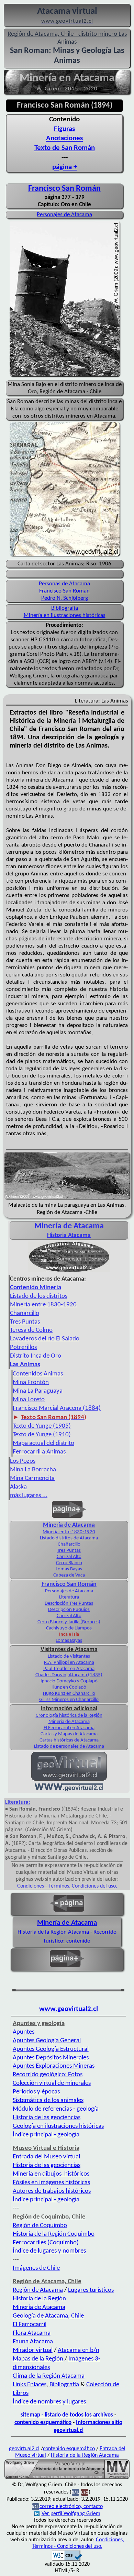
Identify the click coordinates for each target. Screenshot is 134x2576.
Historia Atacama (69, 1235)
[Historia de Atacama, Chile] (69, 1272)
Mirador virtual (33, 2350)
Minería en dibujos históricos (51, 2174)
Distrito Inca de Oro (36, 1356)
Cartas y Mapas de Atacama (69, 1734)
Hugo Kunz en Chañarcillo (69, 1694)
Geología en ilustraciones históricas (58, 2126)
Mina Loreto (29, 1400)
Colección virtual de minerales (52, 2083)
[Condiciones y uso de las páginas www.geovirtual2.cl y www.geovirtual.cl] (85, 2492)
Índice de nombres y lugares (49, 2402)
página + (65, 167)
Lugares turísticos (91, 2290)
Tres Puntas (25, 1322)
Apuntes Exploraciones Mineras (54, 2066)
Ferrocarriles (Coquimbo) (46, 2243)
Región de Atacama (38, 2290)
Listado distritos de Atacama (69, 1538)
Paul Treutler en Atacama (69, 1669)
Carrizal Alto (69, 1557)
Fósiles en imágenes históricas (51, 2183)
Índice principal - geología (46, 2135)
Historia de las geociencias (47, 2118)
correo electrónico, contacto (71, 2507)
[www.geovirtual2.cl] (69, 1790)
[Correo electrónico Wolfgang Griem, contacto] (75, 2492)
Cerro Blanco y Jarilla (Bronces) (69, 1622)
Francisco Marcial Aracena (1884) (57, 1408)
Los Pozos (23, 1461)
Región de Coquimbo (40, 2226)
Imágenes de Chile (36, 2268)
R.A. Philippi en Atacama (69, 1663)
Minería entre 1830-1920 (43, 1305)
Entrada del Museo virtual (46, 2157)
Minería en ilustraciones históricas (65, 615)
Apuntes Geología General (47, 2041)
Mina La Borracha (33, 1470)
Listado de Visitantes (69, 1656)
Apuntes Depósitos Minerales (51, 2058)
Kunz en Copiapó (69, 1687)
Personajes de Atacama (64, 215)
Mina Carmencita (32, 1478)
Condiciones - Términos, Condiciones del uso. (67, 1886)
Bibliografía (65, 608)
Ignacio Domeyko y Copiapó (69, 1681)
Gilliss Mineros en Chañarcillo (69, 1700)
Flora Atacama (32, 2333)
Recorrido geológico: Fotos (48, 2075)
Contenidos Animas (38, 1374)
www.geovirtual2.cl (69, 2009)
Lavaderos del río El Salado (45, 1339)
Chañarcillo (25, 1313)
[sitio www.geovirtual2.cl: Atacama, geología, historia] (69, 1780)
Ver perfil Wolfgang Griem (71, 2514)
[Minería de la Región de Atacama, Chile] (67, 2478)
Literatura (69, 1597)
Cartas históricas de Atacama (69, 1740)
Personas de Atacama (64, 584)
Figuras (64, 129)
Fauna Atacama (33, 2342)
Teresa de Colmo (31, 1330)
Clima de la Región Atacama (49, 2376)
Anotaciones (64, 138)
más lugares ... (29, 1496)
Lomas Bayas (69, 1569)
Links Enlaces (30, 2385)
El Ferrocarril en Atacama (69, 1728)
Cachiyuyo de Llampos (69, 1628)
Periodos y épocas (36, 2092)
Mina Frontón (31, 1383)
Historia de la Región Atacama (53, 1932)
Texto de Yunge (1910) (42, 1435)
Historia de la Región (39, 2299)
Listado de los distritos (39, 1296)
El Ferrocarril (30, 2325)
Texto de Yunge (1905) (42, 1426)
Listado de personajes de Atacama (69, 1746)
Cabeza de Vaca (69, 1575)
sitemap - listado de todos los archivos (67, 2415)
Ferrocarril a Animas (39, 1452)
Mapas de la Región (38, 2359)
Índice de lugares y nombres (49, 2251)
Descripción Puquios (69, 1610)
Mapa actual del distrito (43, 1443)
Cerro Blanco (69, 1563)
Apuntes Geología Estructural (51, 2049)
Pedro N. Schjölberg (65, 598)
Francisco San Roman (64, 591)
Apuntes (24, 2032)
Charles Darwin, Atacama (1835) (69, 1675)
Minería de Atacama (69, 1525)
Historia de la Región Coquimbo (54, 2234)
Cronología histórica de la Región (69, 1716)
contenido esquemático (43, 2423)
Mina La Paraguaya (38, 1391)
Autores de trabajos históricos (52, 2191)
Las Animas (25, 1365)
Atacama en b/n (79, 2350)
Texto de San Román (65, 148)
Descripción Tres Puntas (69, 1604)
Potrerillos (23, 1347)
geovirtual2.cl (24, 2449)
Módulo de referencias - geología (56, 2109)
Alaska (18, 1487)
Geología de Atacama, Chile (48, 2316)
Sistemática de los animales (48, 2100)
